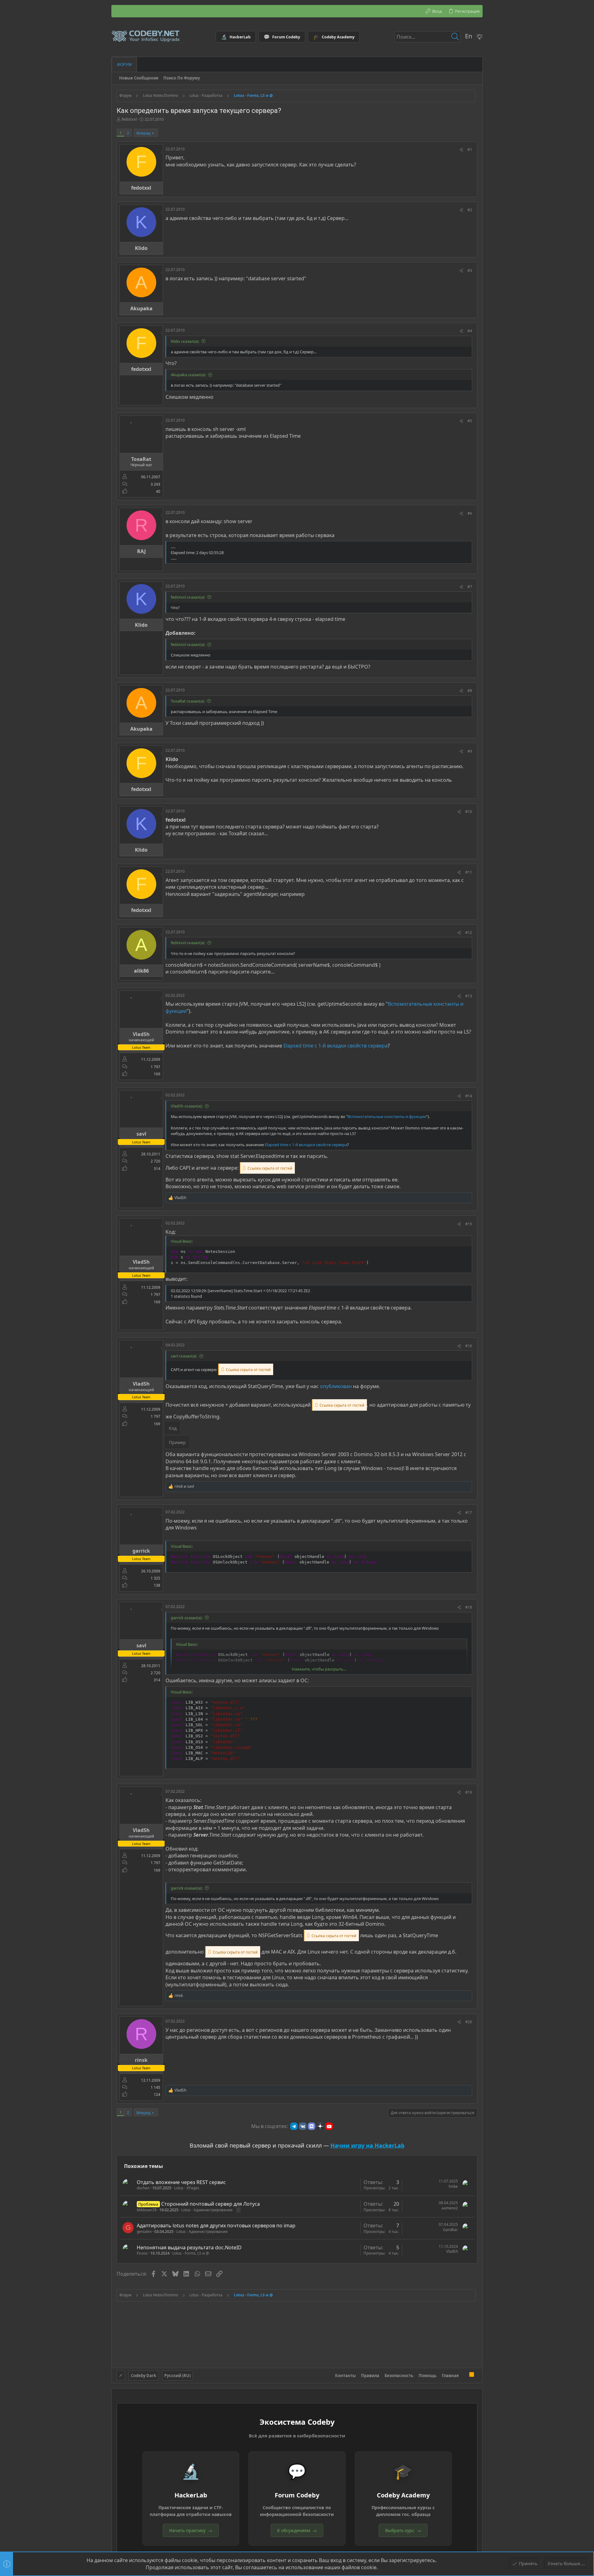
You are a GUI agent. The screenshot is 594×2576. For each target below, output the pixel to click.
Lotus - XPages (187, 2188)
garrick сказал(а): (187, 1618)
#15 (469, 1224)
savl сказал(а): (184, 1356)
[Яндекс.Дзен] (320, 2126)
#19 (469, 1792)
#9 (470, 751)
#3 (470, 271)
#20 (469, 2022)
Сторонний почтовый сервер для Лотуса (211, 2204)
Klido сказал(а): (185, 341)
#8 (470, 691)
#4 (470, 331)
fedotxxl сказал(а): (188, 597)
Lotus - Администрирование (207, 2210)
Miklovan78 (147, 2210)
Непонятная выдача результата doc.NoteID (189, 2247)
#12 (469, 933)
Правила (370, 2376)
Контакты (345, 2376)
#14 (469, 1096)
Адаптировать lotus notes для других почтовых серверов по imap (216, 2226)
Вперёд (144, 133)
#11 (469, 872)
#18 (469, 1607)
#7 (470, 587)
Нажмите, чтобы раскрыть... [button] (319, 1669)
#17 (469, 1513)
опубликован (336, 1386)
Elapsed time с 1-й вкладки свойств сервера (336, 1046)
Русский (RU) (177, 2376)
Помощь (428, 2376)
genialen (144, 2232)
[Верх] (464, 2376)
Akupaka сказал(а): (188, 375)
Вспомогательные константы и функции (387, 1116)
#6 (470, 513)
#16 (469, 1346)
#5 (470, 421)
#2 (470, 210)
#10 (469, 812)
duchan (143, 2188)
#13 (469, 996)
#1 (470, 150)
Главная (450, 2376)
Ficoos (142, 2253)
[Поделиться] (461, 150)
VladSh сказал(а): (187, 1106)
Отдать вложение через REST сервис (181, 2182)
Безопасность (399, 2376)
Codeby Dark (144, 2376)
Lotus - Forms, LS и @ (191, 2253)
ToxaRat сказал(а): (188, 701)
